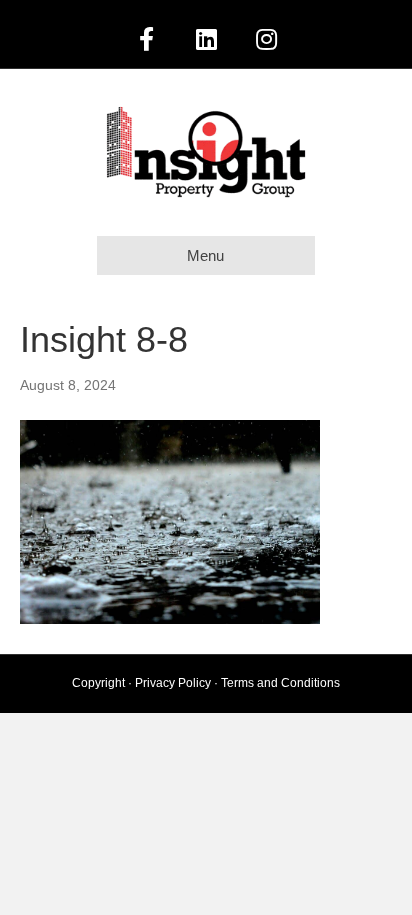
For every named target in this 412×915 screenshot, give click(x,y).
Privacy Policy (173, 683)
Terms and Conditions (280, 683)
